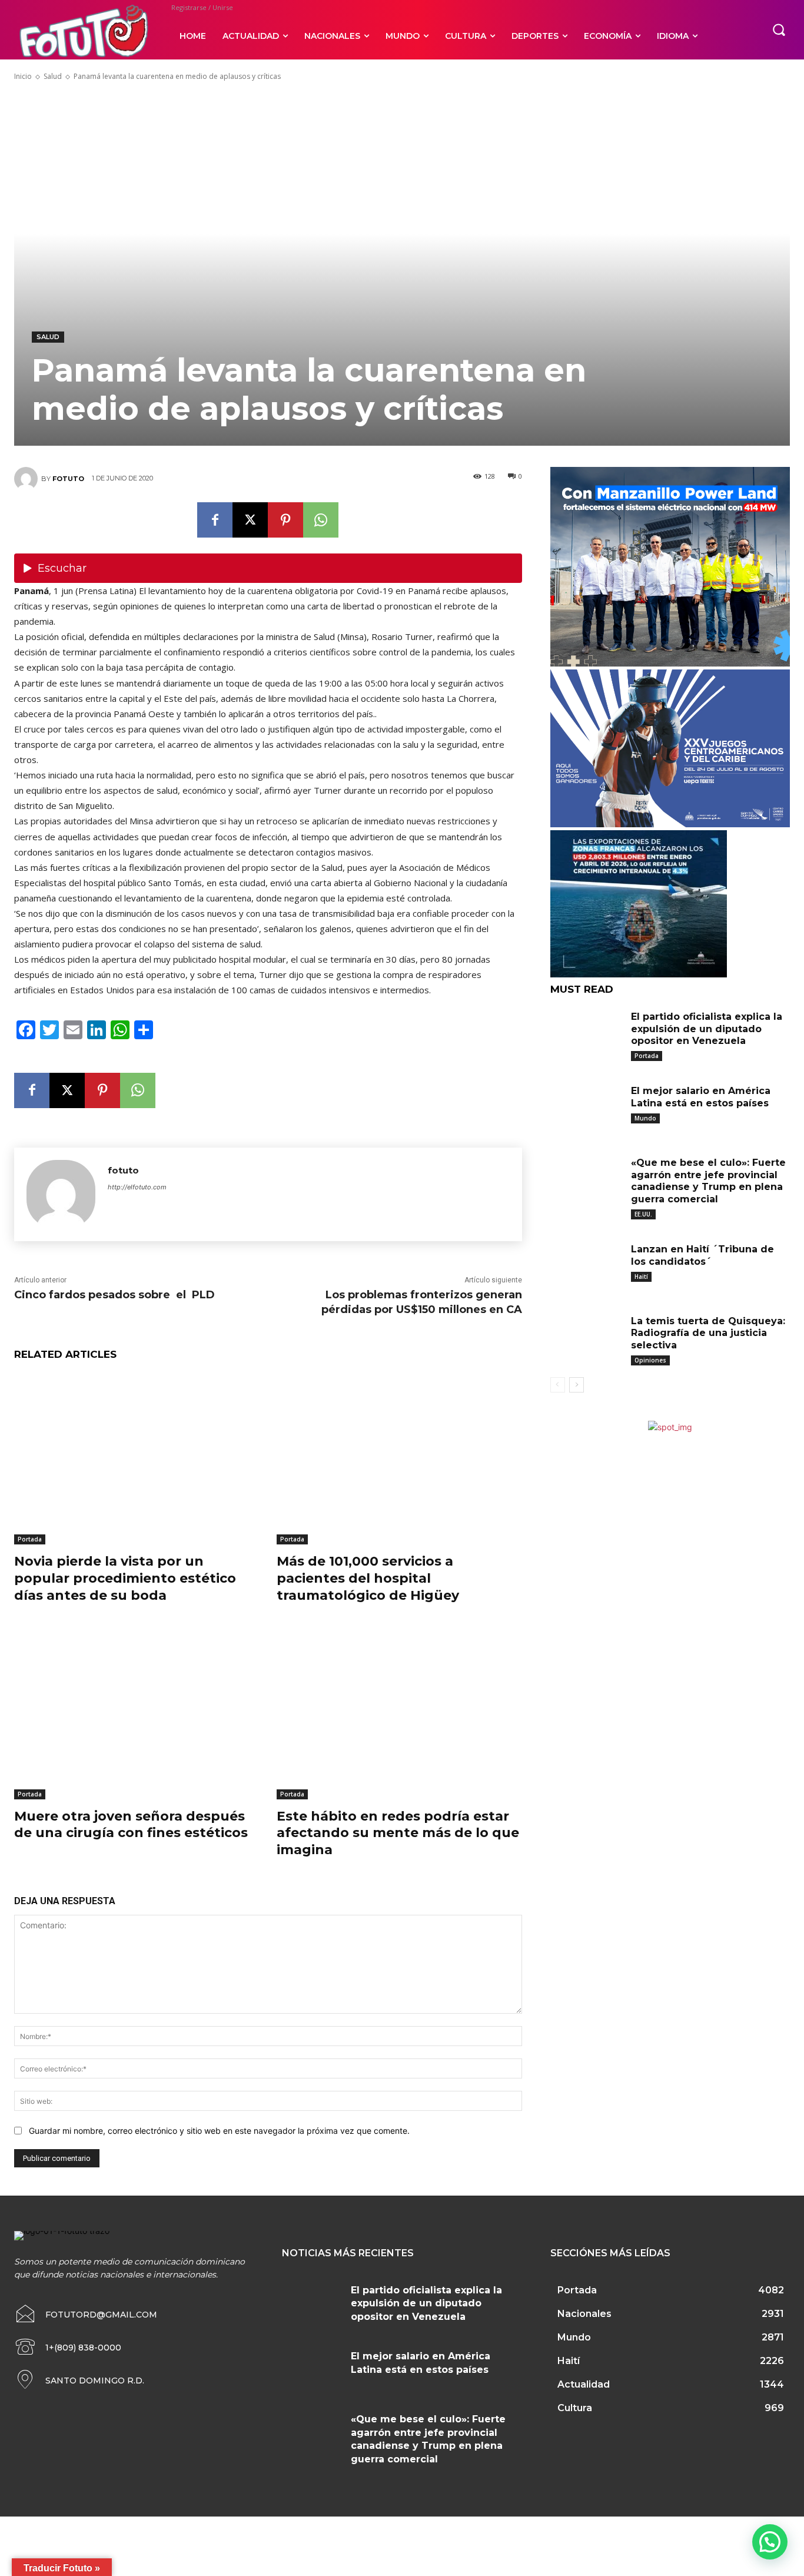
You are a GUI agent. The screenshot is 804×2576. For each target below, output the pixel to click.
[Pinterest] (285, 520)
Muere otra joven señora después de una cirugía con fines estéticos (131, 1825)
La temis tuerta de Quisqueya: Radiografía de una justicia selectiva (708, 1333)
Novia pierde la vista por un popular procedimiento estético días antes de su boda (125, 1578)
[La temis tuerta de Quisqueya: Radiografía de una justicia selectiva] (586, 1338)
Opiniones (650, 1360)
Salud (53, 76)
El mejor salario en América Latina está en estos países (701, 1097)
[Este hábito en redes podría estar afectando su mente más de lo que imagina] (399, 1713)
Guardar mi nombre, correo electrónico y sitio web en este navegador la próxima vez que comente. (219, 2131)
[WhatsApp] (321, 520)
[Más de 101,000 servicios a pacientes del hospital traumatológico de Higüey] (399, 1459)
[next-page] (577, 1385)
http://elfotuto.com (137, 1187)
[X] (250, 520)
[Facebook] (215, 520)
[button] (779, 29)
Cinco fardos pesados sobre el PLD (114, 1295)
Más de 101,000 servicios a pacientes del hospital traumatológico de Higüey (368, 1578)
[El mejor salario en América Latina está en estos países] (586, 1108)
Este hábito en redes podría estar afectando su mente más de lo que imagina (398, 1833)
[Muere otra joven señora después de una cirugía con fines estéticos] (137, 1713)
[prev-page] (558, 1385)
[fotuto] (28, 479)
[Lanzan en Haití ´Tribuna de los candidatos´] (586, 1266)
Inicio (23, 76)
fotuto (68, 479)
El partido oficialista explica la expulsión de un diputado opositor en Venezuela (707, 1029)
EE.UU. (643, 1214)
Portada (30, 1539)
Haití (641, 1277)
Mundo (645, 1118)
